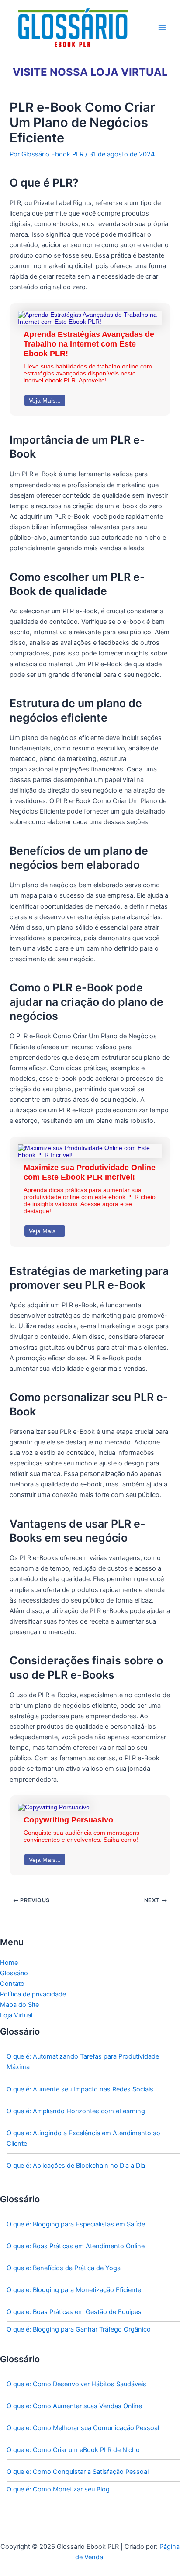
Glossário (14, 1973)
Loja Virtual (16, 2015)
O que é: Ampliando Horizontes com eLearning (76, 2111)
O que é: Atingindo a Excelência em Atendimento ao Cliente (83, 2138)
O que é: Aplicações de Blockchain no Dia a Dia (76, 2166)
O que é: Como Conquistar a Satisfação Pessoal (78, 2472)
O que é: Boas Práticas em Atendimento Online (76, 2246)
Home (9, 1963)
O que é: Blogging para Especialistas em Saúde (76, 2224)
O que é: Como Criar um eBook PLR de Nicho (73, 2450)
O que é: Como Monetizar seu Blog (58, 2489)
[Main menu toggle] (162, 28)
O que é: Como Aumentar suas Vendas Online (74, 2406)
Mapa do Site (19, 2005)
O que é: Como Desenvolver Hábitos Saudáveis (76, 2384)
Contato (12, 1984)
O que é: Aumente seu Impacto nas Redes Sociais (80, 2089)
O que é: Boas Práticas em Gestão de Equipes (74, 2312)
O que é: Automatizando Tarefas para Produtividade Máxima (83, 2062)
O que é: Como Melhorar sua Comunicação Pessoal (83, 2428)
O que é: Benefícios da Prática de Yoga (64, 2268)
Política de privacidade (33, 1994)
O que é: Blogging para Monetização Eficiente (74, 2290)
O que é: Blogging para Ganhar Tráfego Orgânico (79, 2329)
